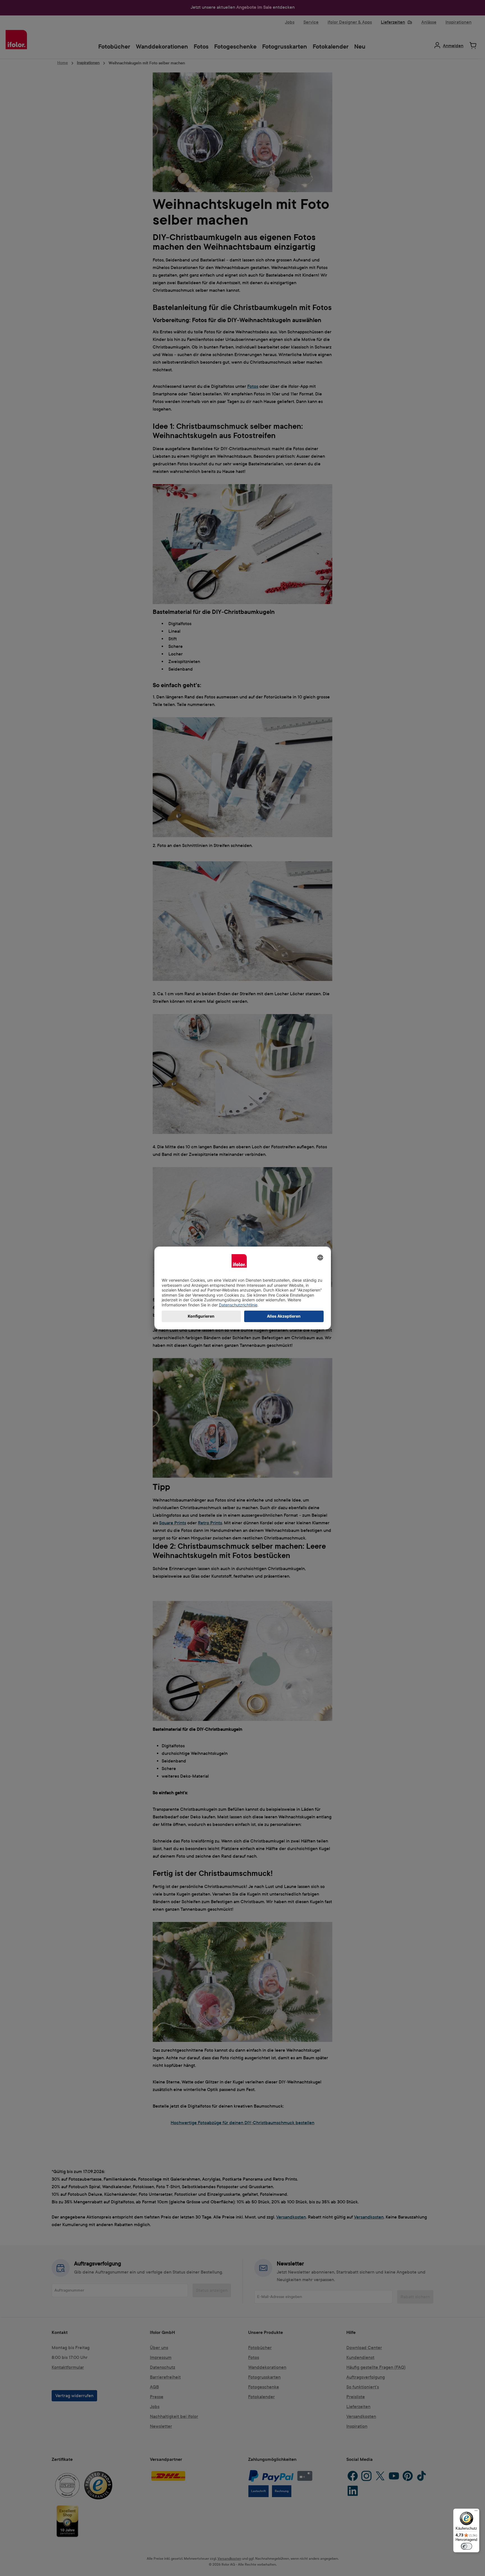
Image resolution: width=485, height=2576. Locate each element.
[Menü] (476, 2512)
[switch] (466, 2546)
